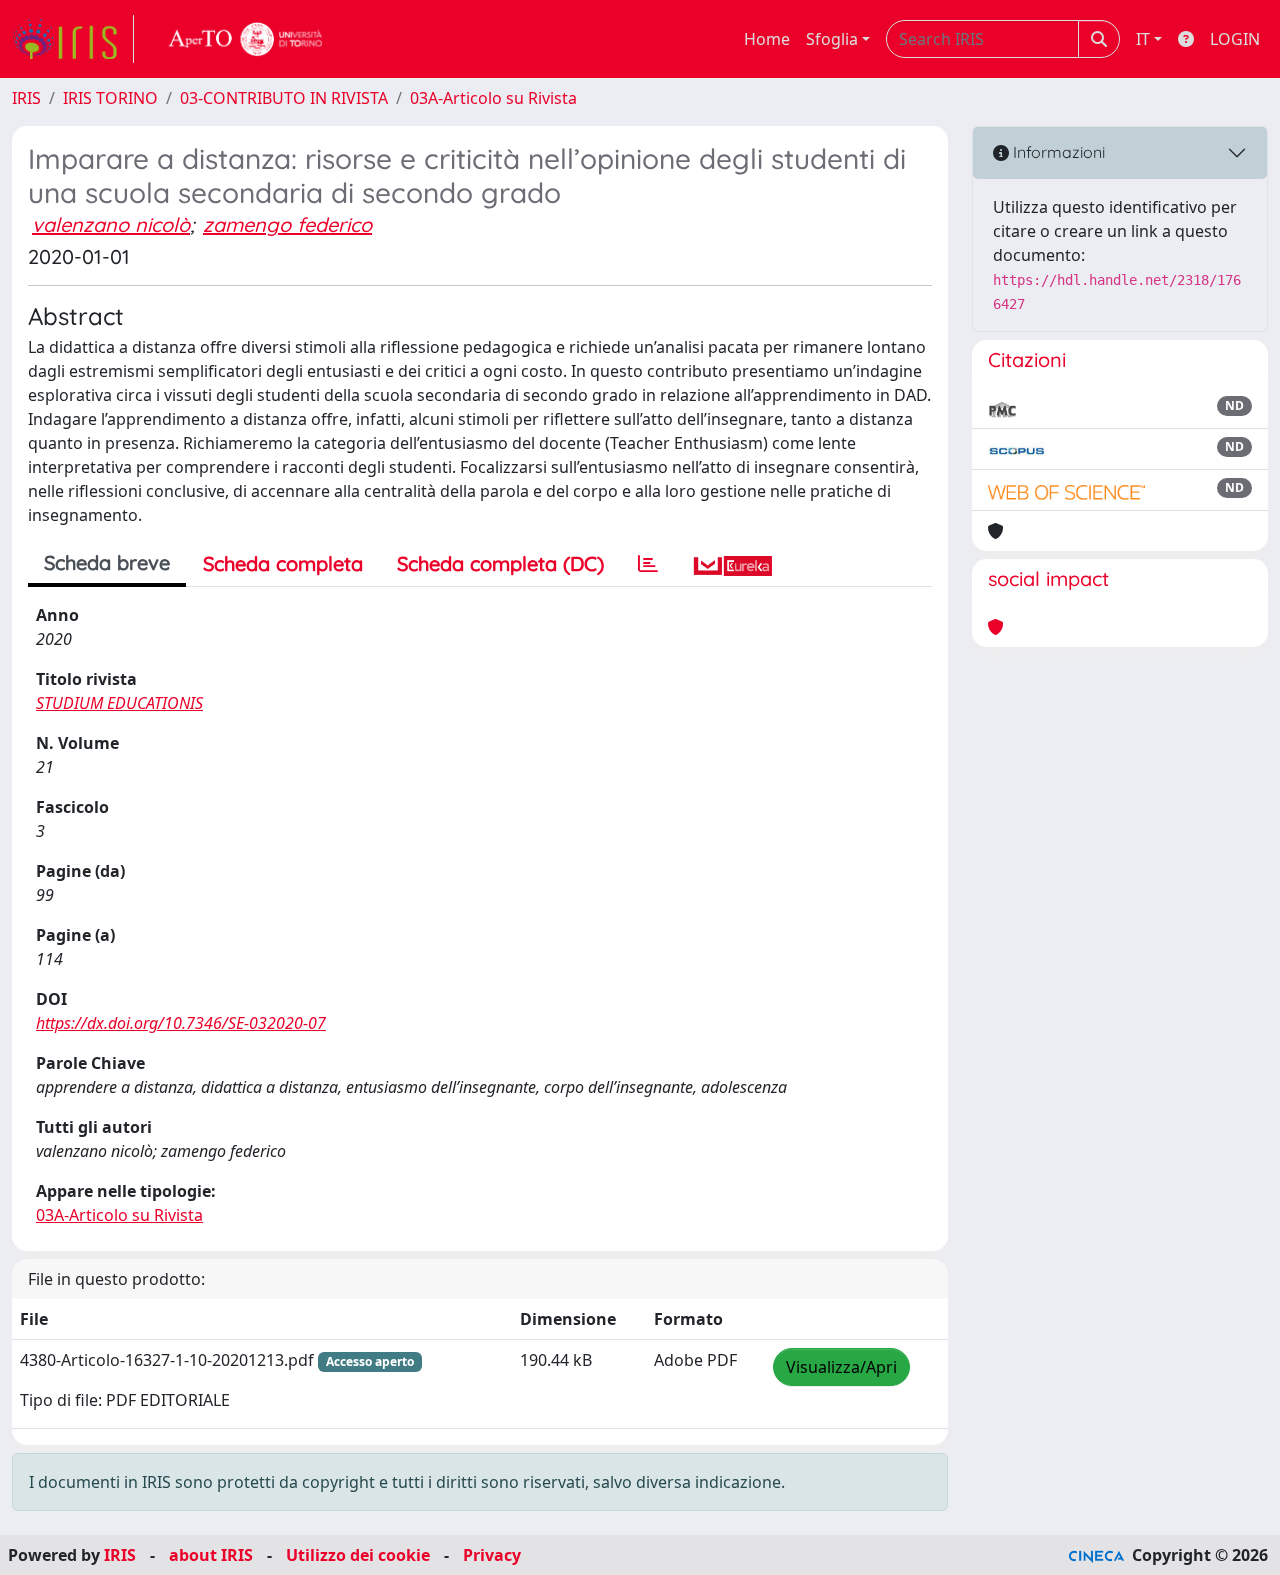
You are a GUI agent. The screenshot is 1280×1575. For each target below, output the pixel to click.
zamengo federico (287, 224)
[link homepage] (73, 39)
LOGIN (1235, 39)
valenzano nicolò (111, 224)
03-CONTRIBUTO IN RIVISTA (284, 98)
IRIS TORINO (110, 98)
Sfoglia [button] (832, 39)
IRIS (26, 98)
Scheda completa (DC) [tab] (500, 563)
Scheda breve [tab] (107, 562)
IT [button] (1143, 39)
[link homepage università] (246, 39)
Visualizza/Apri (841, 1367)
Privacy (492, 1555)
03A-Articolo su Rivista (493, 98)
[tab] (648, 564)
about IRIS (211, 1555)
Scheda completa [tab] (283, 563)
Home (767, 39)
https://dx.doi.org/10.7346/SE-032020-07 (181, 1023)
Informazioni (1057, 152)
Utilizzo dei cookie (358, 1555)
